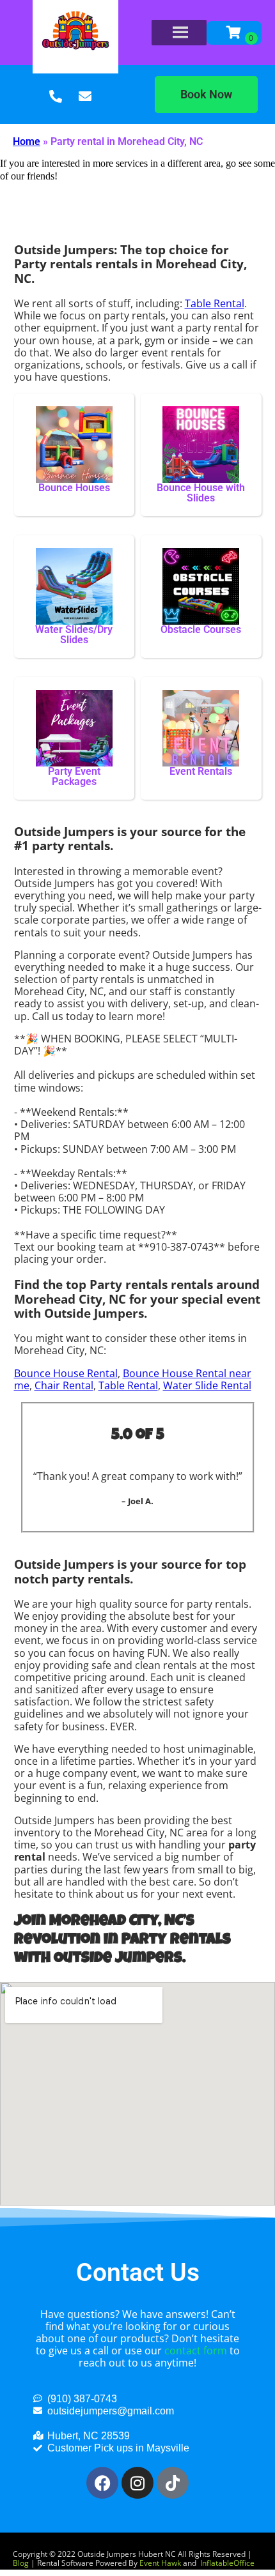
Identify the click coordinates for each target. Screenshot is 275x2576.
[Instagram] (137, 2483)
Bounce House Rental (66, 1373)
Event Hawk (160, 2563)
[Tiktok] (173, 2483)
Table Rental (215, 303)
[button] (206, 95)
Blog (21, 2563)
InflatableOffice (227, 2563)
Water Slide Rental (207, 1385)
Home (27, 141)
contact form (196, 2351)
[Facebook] (102, 2483)
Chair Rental (64, 1385)
